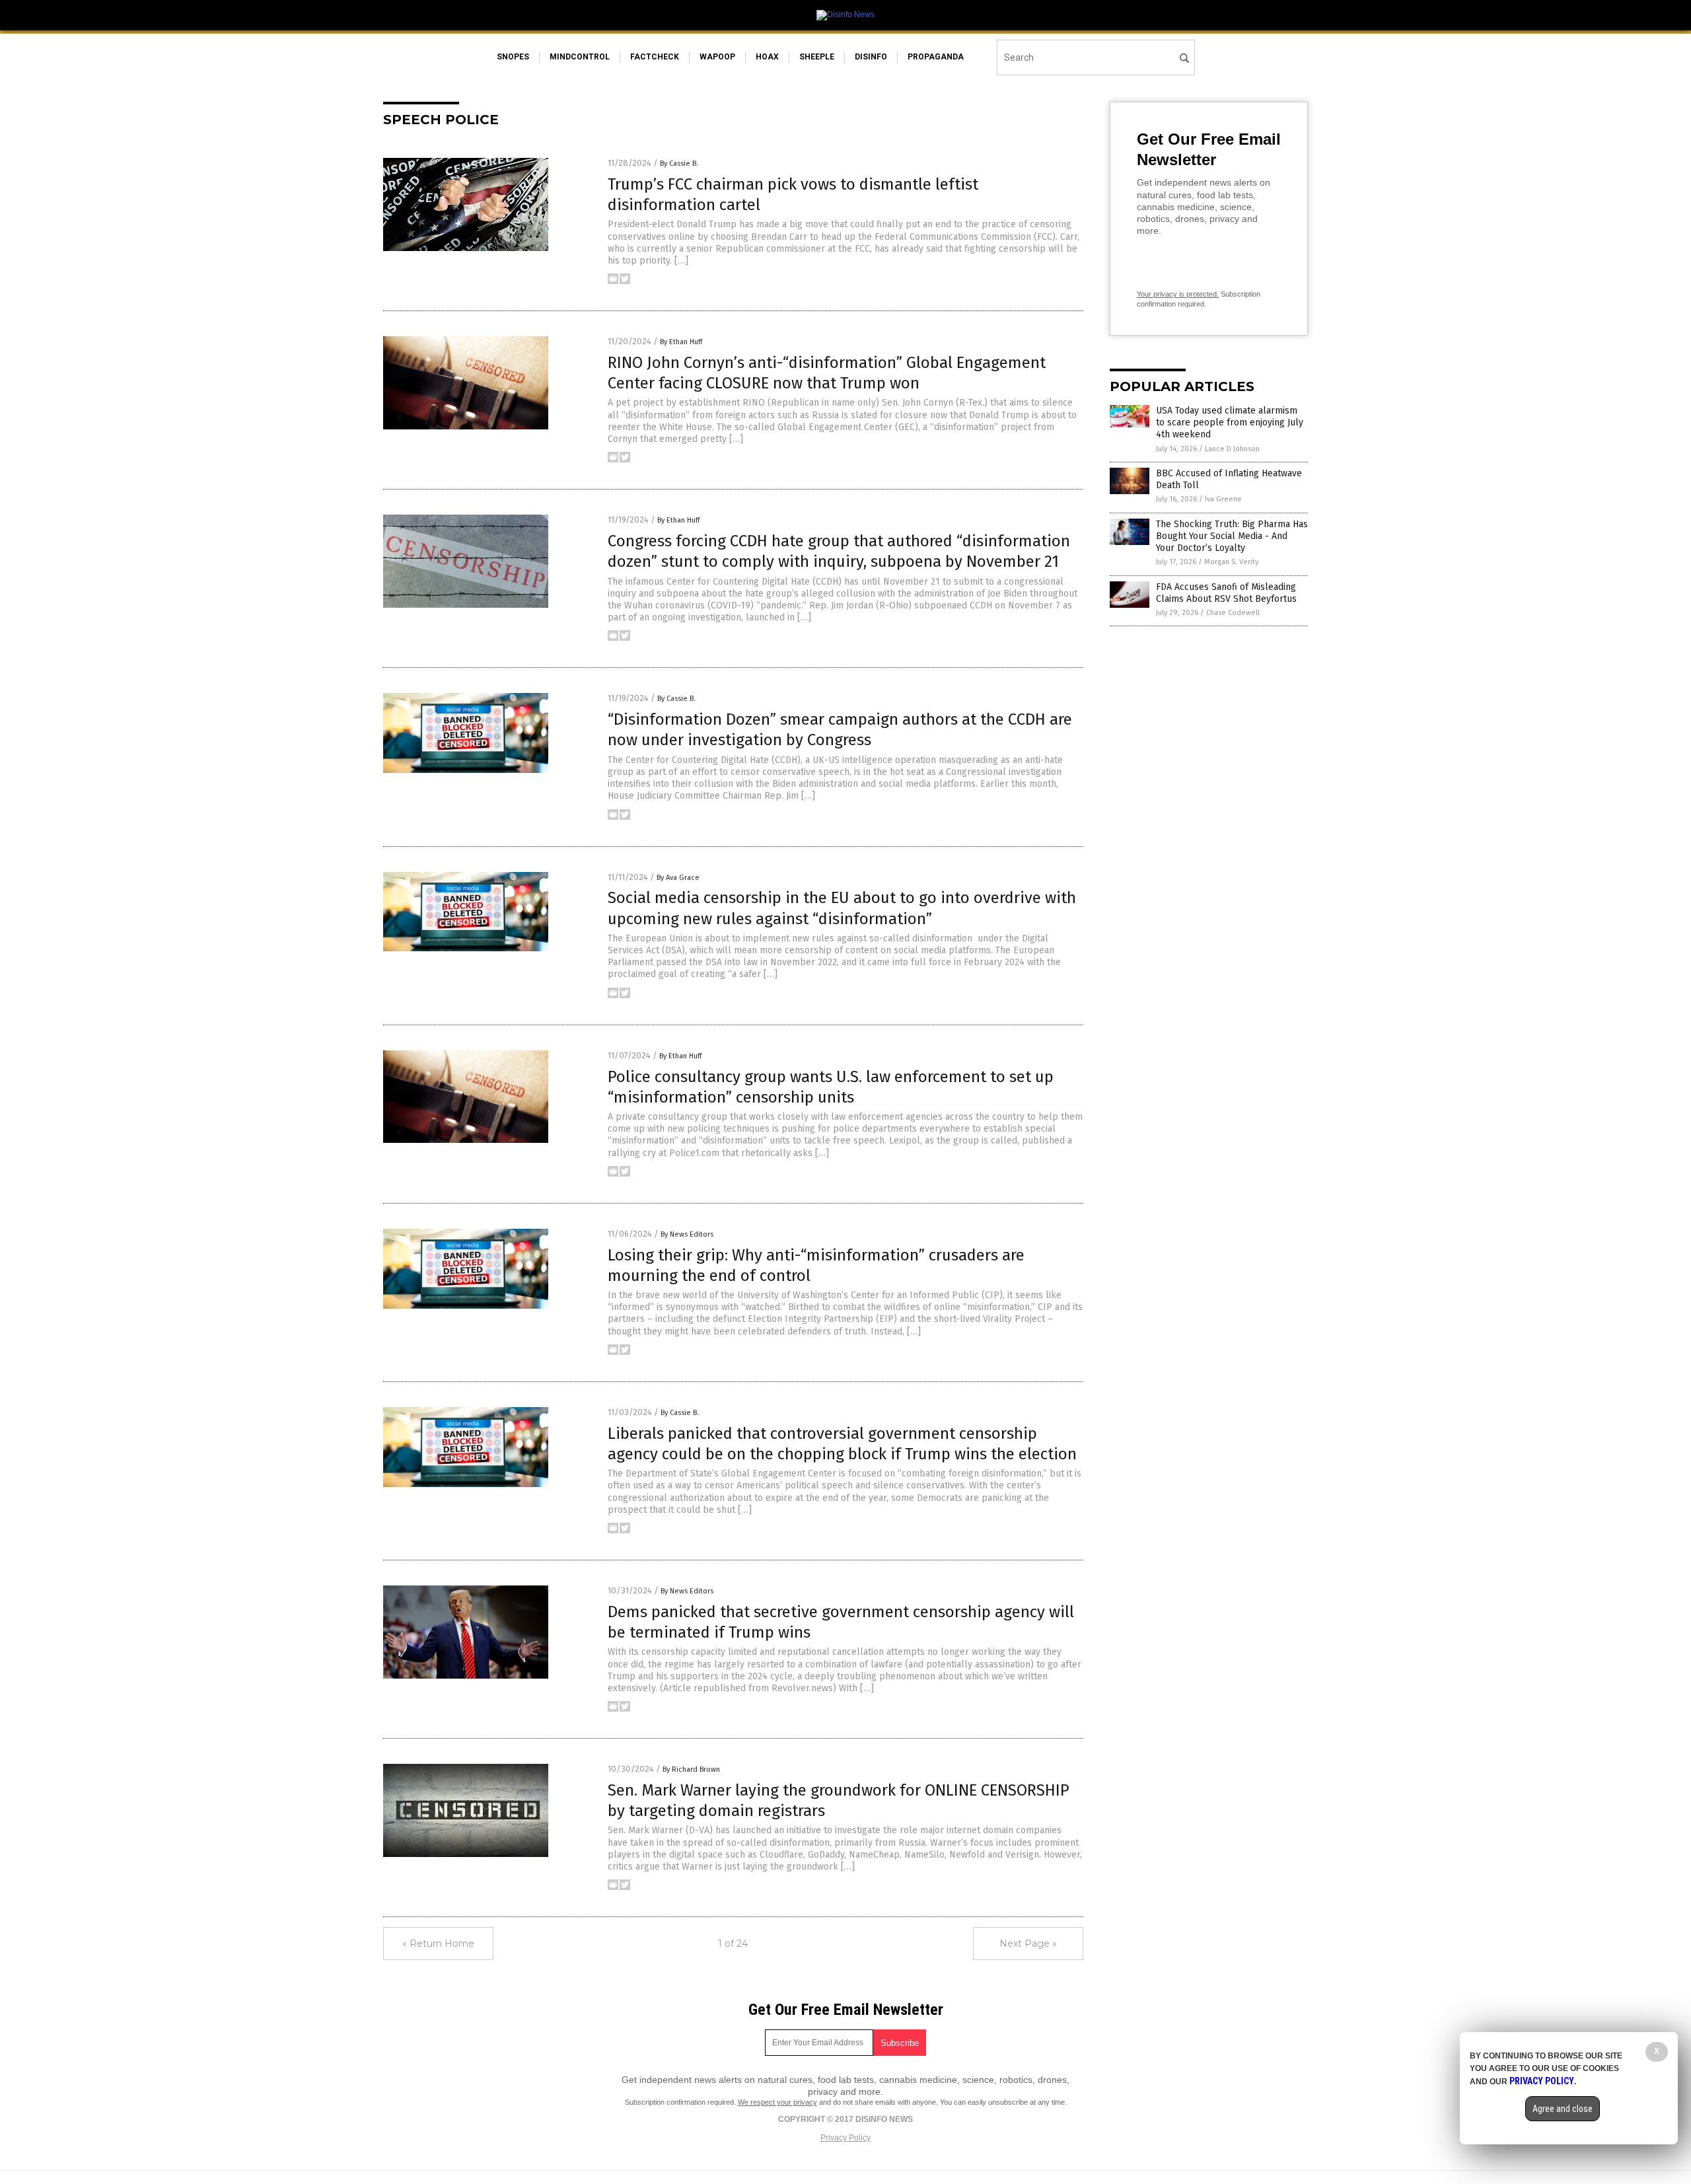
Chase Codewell (1233, 613)
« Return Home (438, 1944)
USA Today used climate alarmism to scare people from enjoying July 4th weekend (1230, 422)
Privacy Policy (845, 2138)
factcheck (655, 57)
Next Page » (1028, 1944)
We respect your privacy (777, 2102)
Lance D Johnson (1232, 449)
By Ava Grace (678, 878)
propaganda (936, 57)
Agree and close (1563, 2109)
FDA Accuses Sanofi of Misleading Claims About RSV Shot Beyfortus (1226, 593)
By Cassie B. (679, 164)
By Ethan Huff (681, 342)
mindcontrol (580, 57)
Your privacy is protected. (1178, 294)
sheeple (817, 57)
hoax (767, 57)
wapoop (717, 57)
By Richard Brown (691, 1769)
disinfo (871, 57)
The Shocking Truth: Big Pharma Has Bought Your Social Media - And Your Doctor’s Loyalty (1232, 536)
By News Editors (687, 1234)
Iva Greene (1223, 499)
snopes (513, 57)
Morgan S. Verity (1231, 562)
